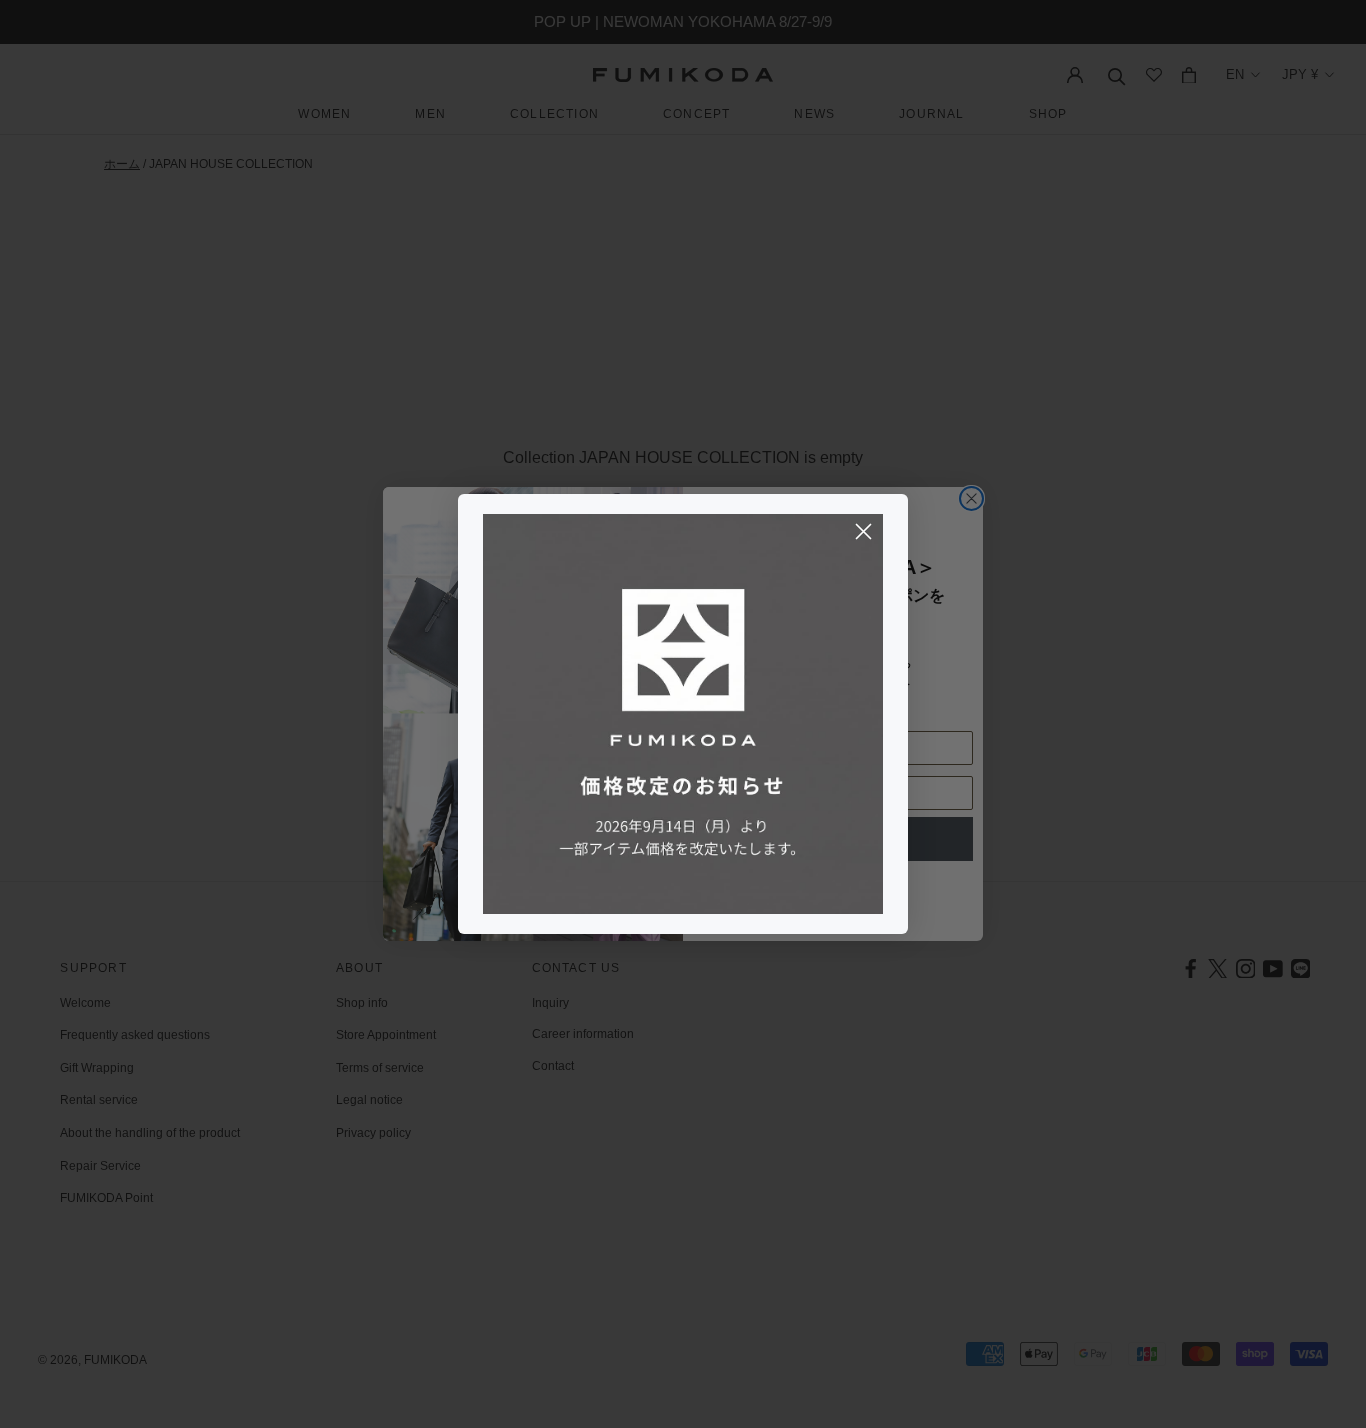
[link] (683, 714)
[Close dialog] (863, 531)
